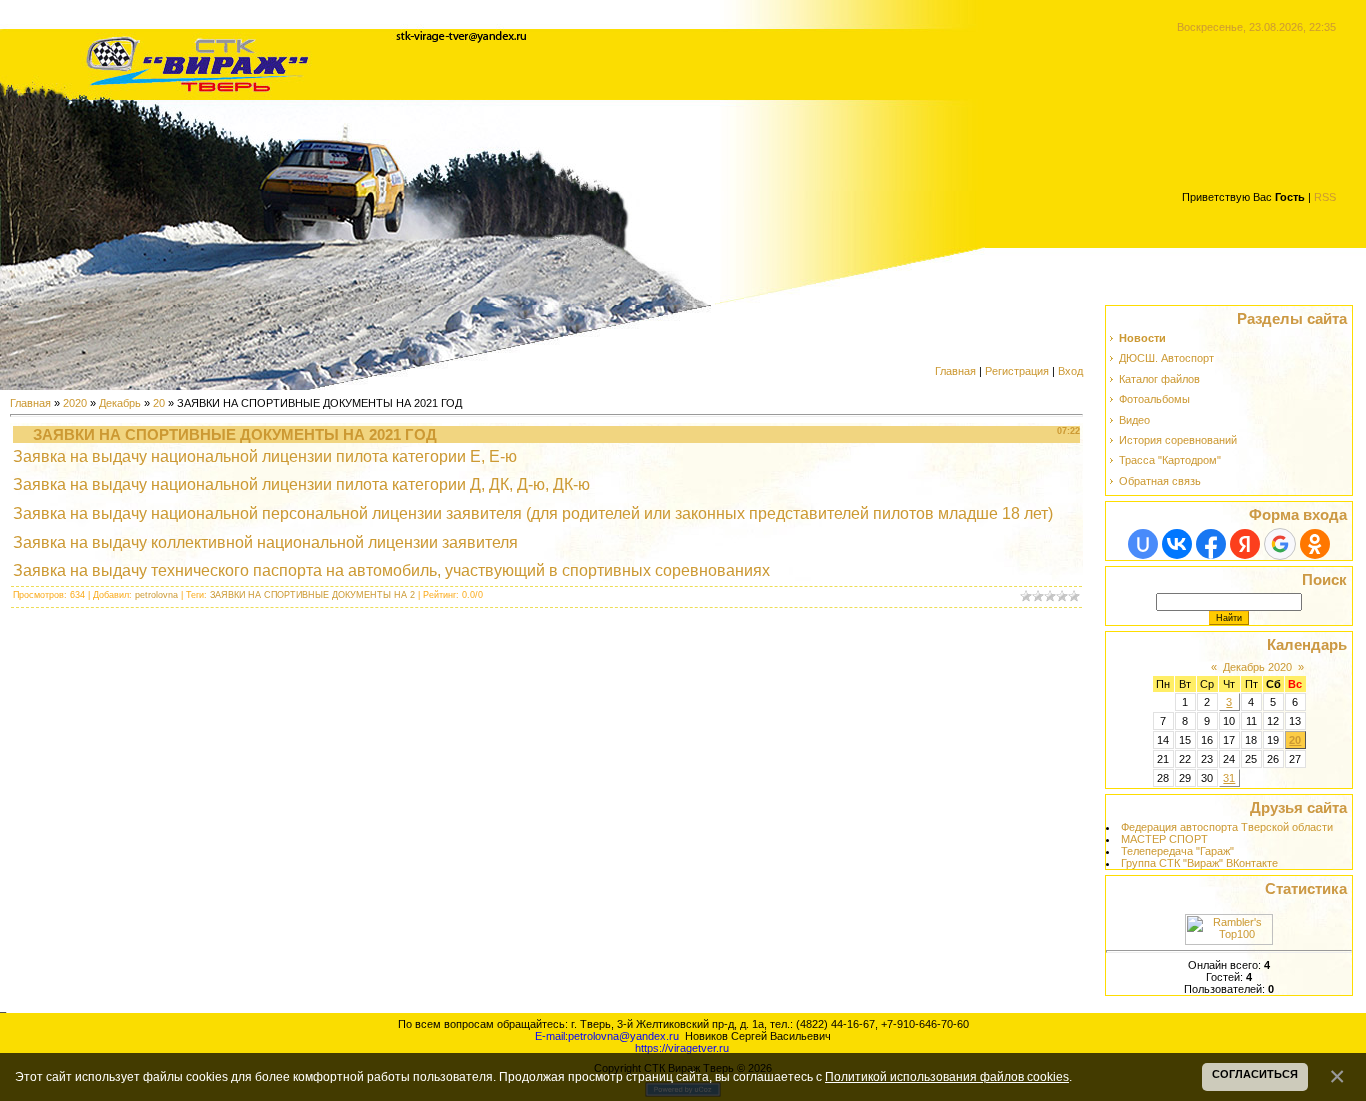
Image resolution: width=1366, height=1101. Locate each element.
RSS (1325, 197)
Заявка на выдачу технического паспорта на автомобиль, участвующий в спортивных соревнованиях (391, 570)
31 (1229, 778)
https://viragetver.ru (682, 1048)
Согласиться (1255, 1074)
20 (159, 403)
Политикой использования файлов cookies (947, 1076)
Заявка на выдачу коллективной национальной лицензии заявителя (265, 542)
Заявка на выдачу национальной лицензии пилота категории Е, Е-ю (265, 456)
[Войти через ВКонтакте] (1177, 544)
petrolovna (156, 595)
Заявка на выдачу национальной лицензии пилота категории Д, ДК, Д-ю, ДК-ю (301, 484)
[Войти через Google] (1280, 544)
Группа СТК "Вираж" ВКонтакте (1199, 863)
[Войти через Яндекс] (1245, 544)
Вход (1070, 371)
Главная (955, 371)
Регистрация (1017, 371)
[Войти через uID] (1143, 544)
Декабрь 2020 (1257, 667)
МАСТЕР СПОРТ (1164, 839)
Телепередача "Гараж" (1177, 851)
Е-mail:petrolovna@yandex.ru (607, 1036)
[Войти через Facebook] (1211, 544)
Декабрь (120, 403)
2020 (75, 403)
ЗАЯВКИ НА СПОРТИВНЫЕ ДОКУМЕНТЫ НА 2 (312, 595)
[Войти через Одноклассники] (1315, 544)
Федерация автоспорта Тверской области (1227, 827)
